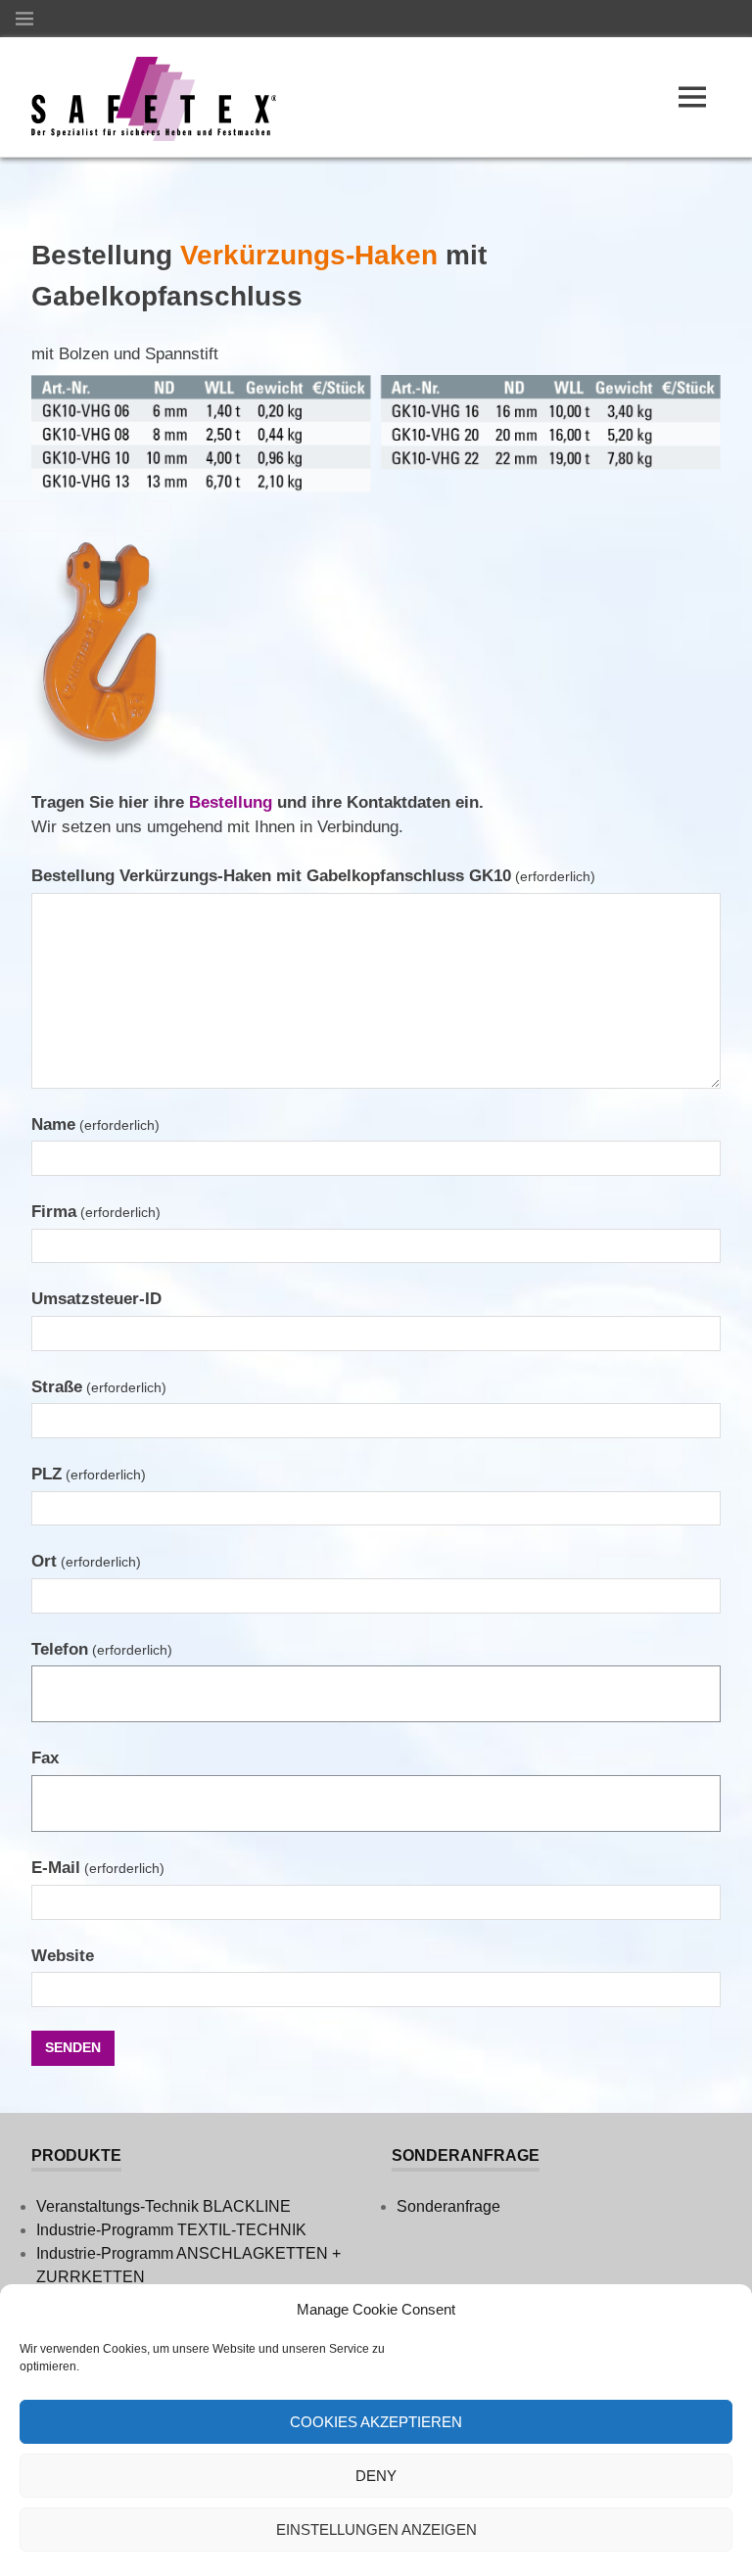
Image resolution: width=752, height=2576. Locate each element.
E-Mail (98, 1868)
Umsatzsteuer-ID (96, 1299)
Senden (73, 2047)
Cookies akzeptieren (376, 2422)
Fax (45, 1758)
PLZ (89, 1474)
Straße (99, 1387)
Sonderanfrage (448, 2206)
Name (95, 1124)
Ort (86, 1561)
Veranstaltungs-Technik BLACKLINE (164, 2206)
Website (63, 1956)
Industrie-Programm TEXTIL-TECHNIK (171, 2230)
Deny (376, 2476)
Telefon (102, 1649)
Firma (96, 1212)
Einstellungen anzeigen (376, 2529)
